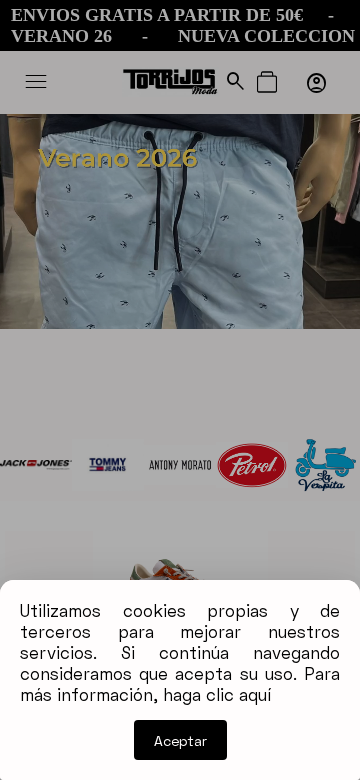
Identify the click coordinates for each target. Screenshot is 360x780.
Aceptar (180, 740)
